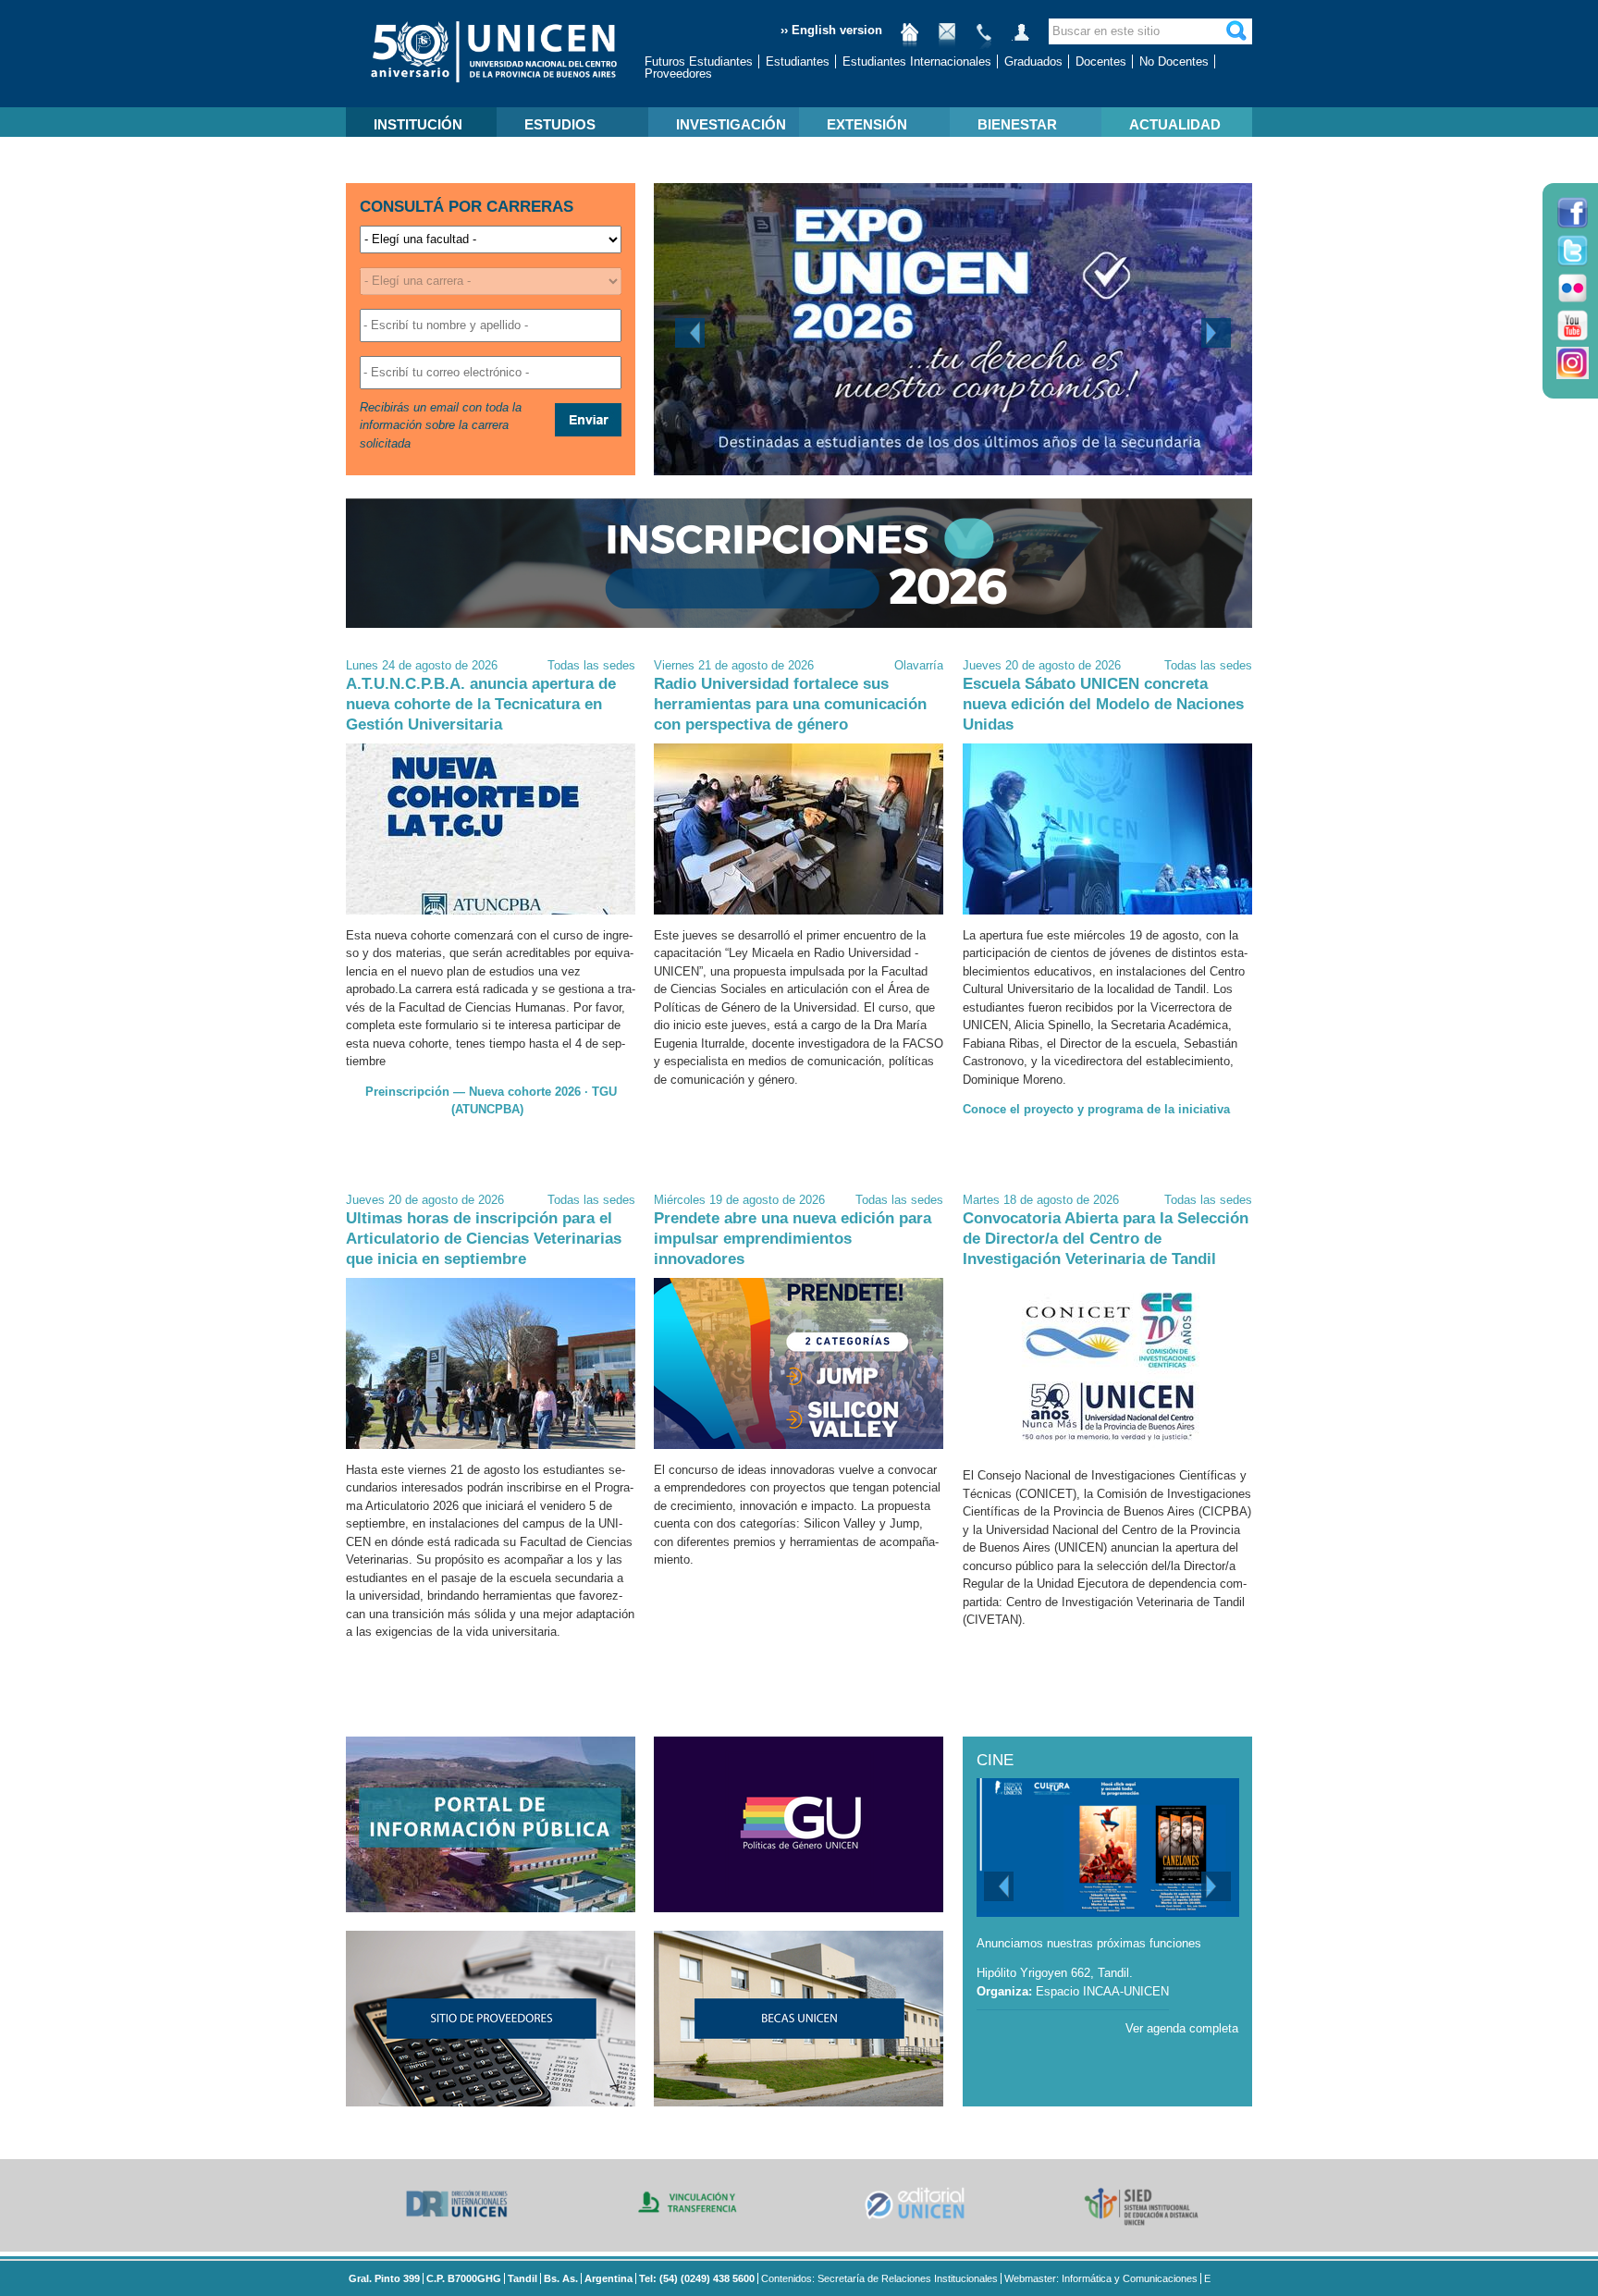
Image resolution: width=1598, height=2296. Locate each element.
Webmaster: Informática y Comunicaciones (1101, 2278)
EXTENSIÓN (867, 124)
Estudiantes (798, 61)
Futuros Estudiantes (699, 61)
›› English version (831, 30)
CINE (995, 1760)
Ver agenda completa (1182, 2028)
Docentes (1101, 61)
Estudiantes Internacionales (917, 61)
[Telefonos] (984, 39)
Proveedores (678, 74)
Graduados (1033, 61)
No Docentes (1174, 61)
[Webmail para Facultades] (947, 39)
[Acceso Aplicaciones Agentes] (1021, 39)
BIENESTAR (1017, 124)
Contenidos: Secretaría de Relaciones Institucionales (879, 2278)
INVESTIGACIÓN (731, 124)
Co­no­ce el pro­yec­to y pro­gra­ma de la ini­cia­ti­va (1096, 1109)
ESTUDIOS (560, 124)
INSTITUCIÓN (418, 124)
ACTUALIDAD (1175, 124)
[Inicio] (910, 39)
